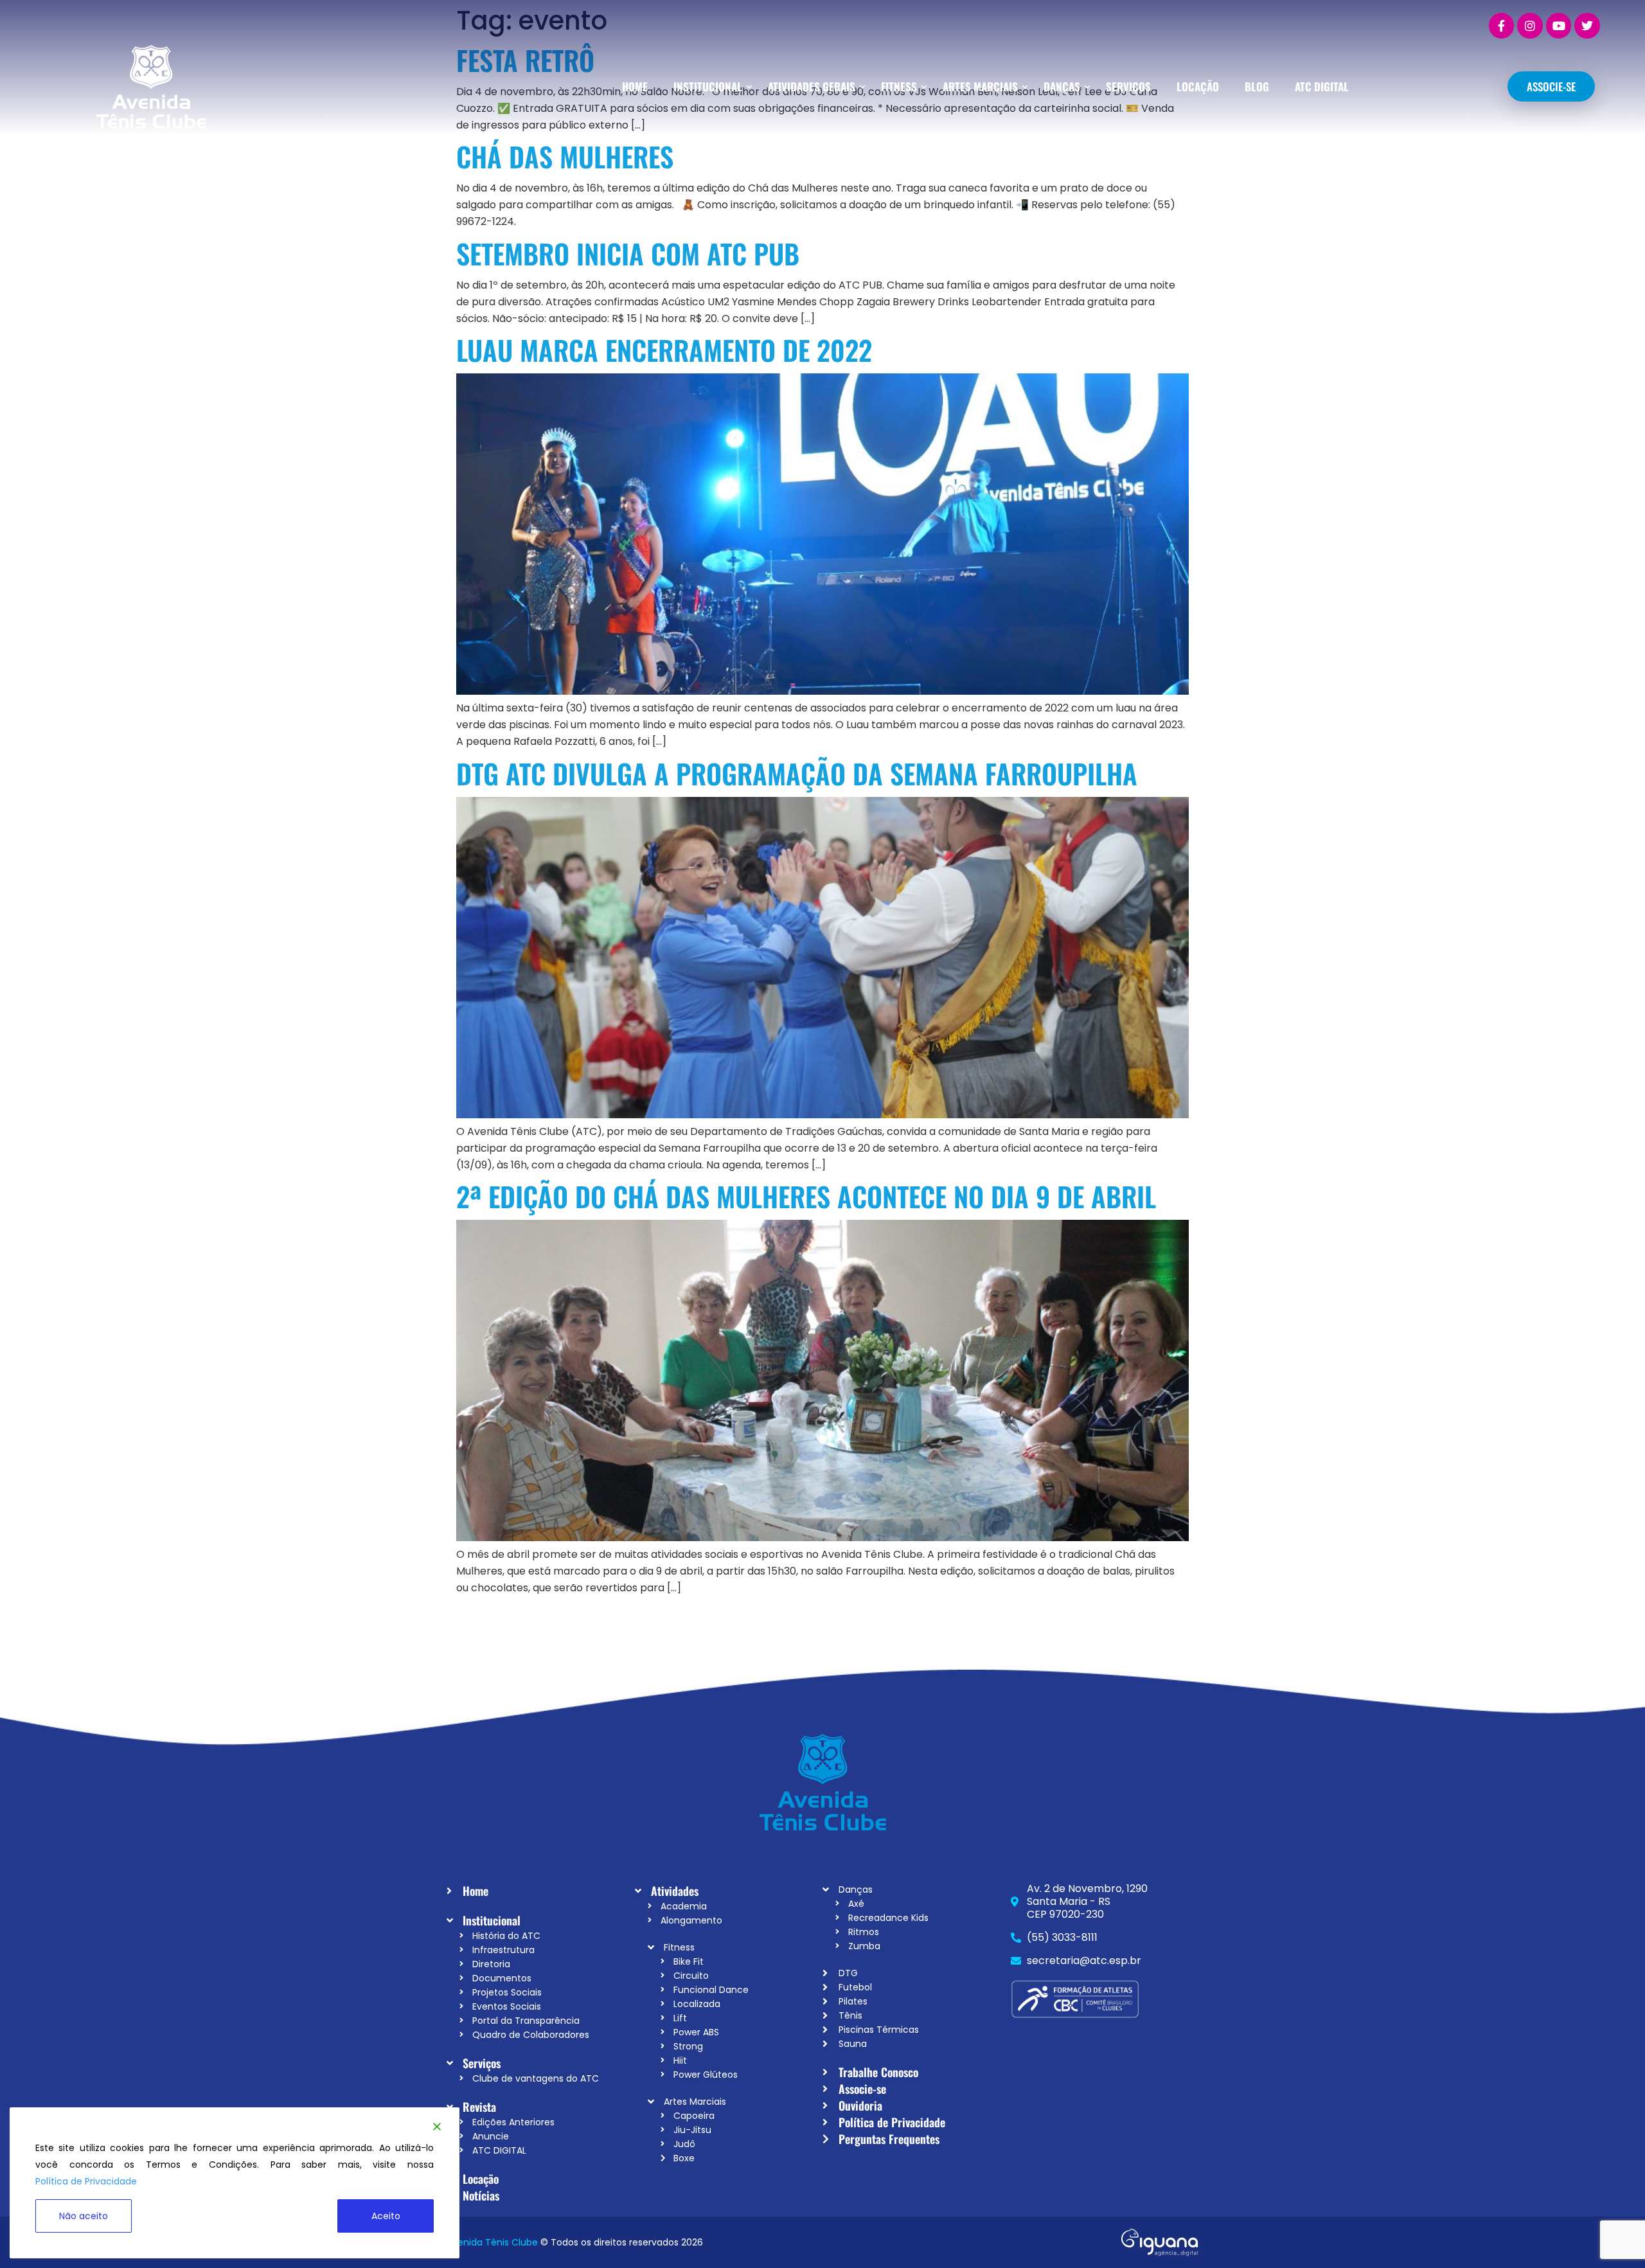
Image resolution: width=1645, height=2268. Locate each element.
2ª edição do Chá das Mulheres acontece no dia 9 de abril (806, 1196)
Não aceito (84, 2216)
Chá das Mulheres (565, 156)
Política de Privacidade (86, 2181)
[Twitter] (1587, 26)
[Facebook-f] (1502, 26)
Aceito (386, 2216)
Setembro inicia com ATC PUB (628, 253)
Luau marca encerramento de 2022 (664, 350)
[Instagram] (1530, 26)
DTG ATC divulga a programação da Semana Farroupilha (800, 773)
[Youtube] (1559, 26)
